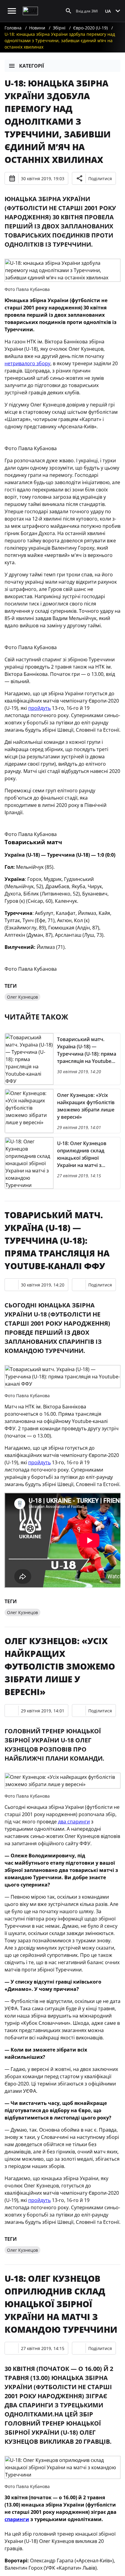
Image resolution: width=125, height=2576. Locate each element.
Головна (13, 28)
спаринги (17, 2519)
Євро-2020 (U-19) (90, 28)
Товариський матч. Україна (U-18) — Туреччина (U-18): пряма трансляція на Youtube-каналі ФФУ (57, 1240)
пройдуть (39, 708)
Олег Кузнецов (22, 997)
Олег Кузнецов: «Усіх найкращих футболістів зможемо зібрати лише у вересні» (60, 1666)
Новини (37, 28)
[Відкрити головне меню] (12, 11)
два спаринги (74, 1822)
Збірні (59, 28)
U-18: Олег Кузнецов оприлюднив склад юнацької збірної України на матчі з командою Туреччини (61, 2304)
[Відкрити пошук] (69, 11)
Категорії (32, 66)
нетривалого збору (27, 363)
